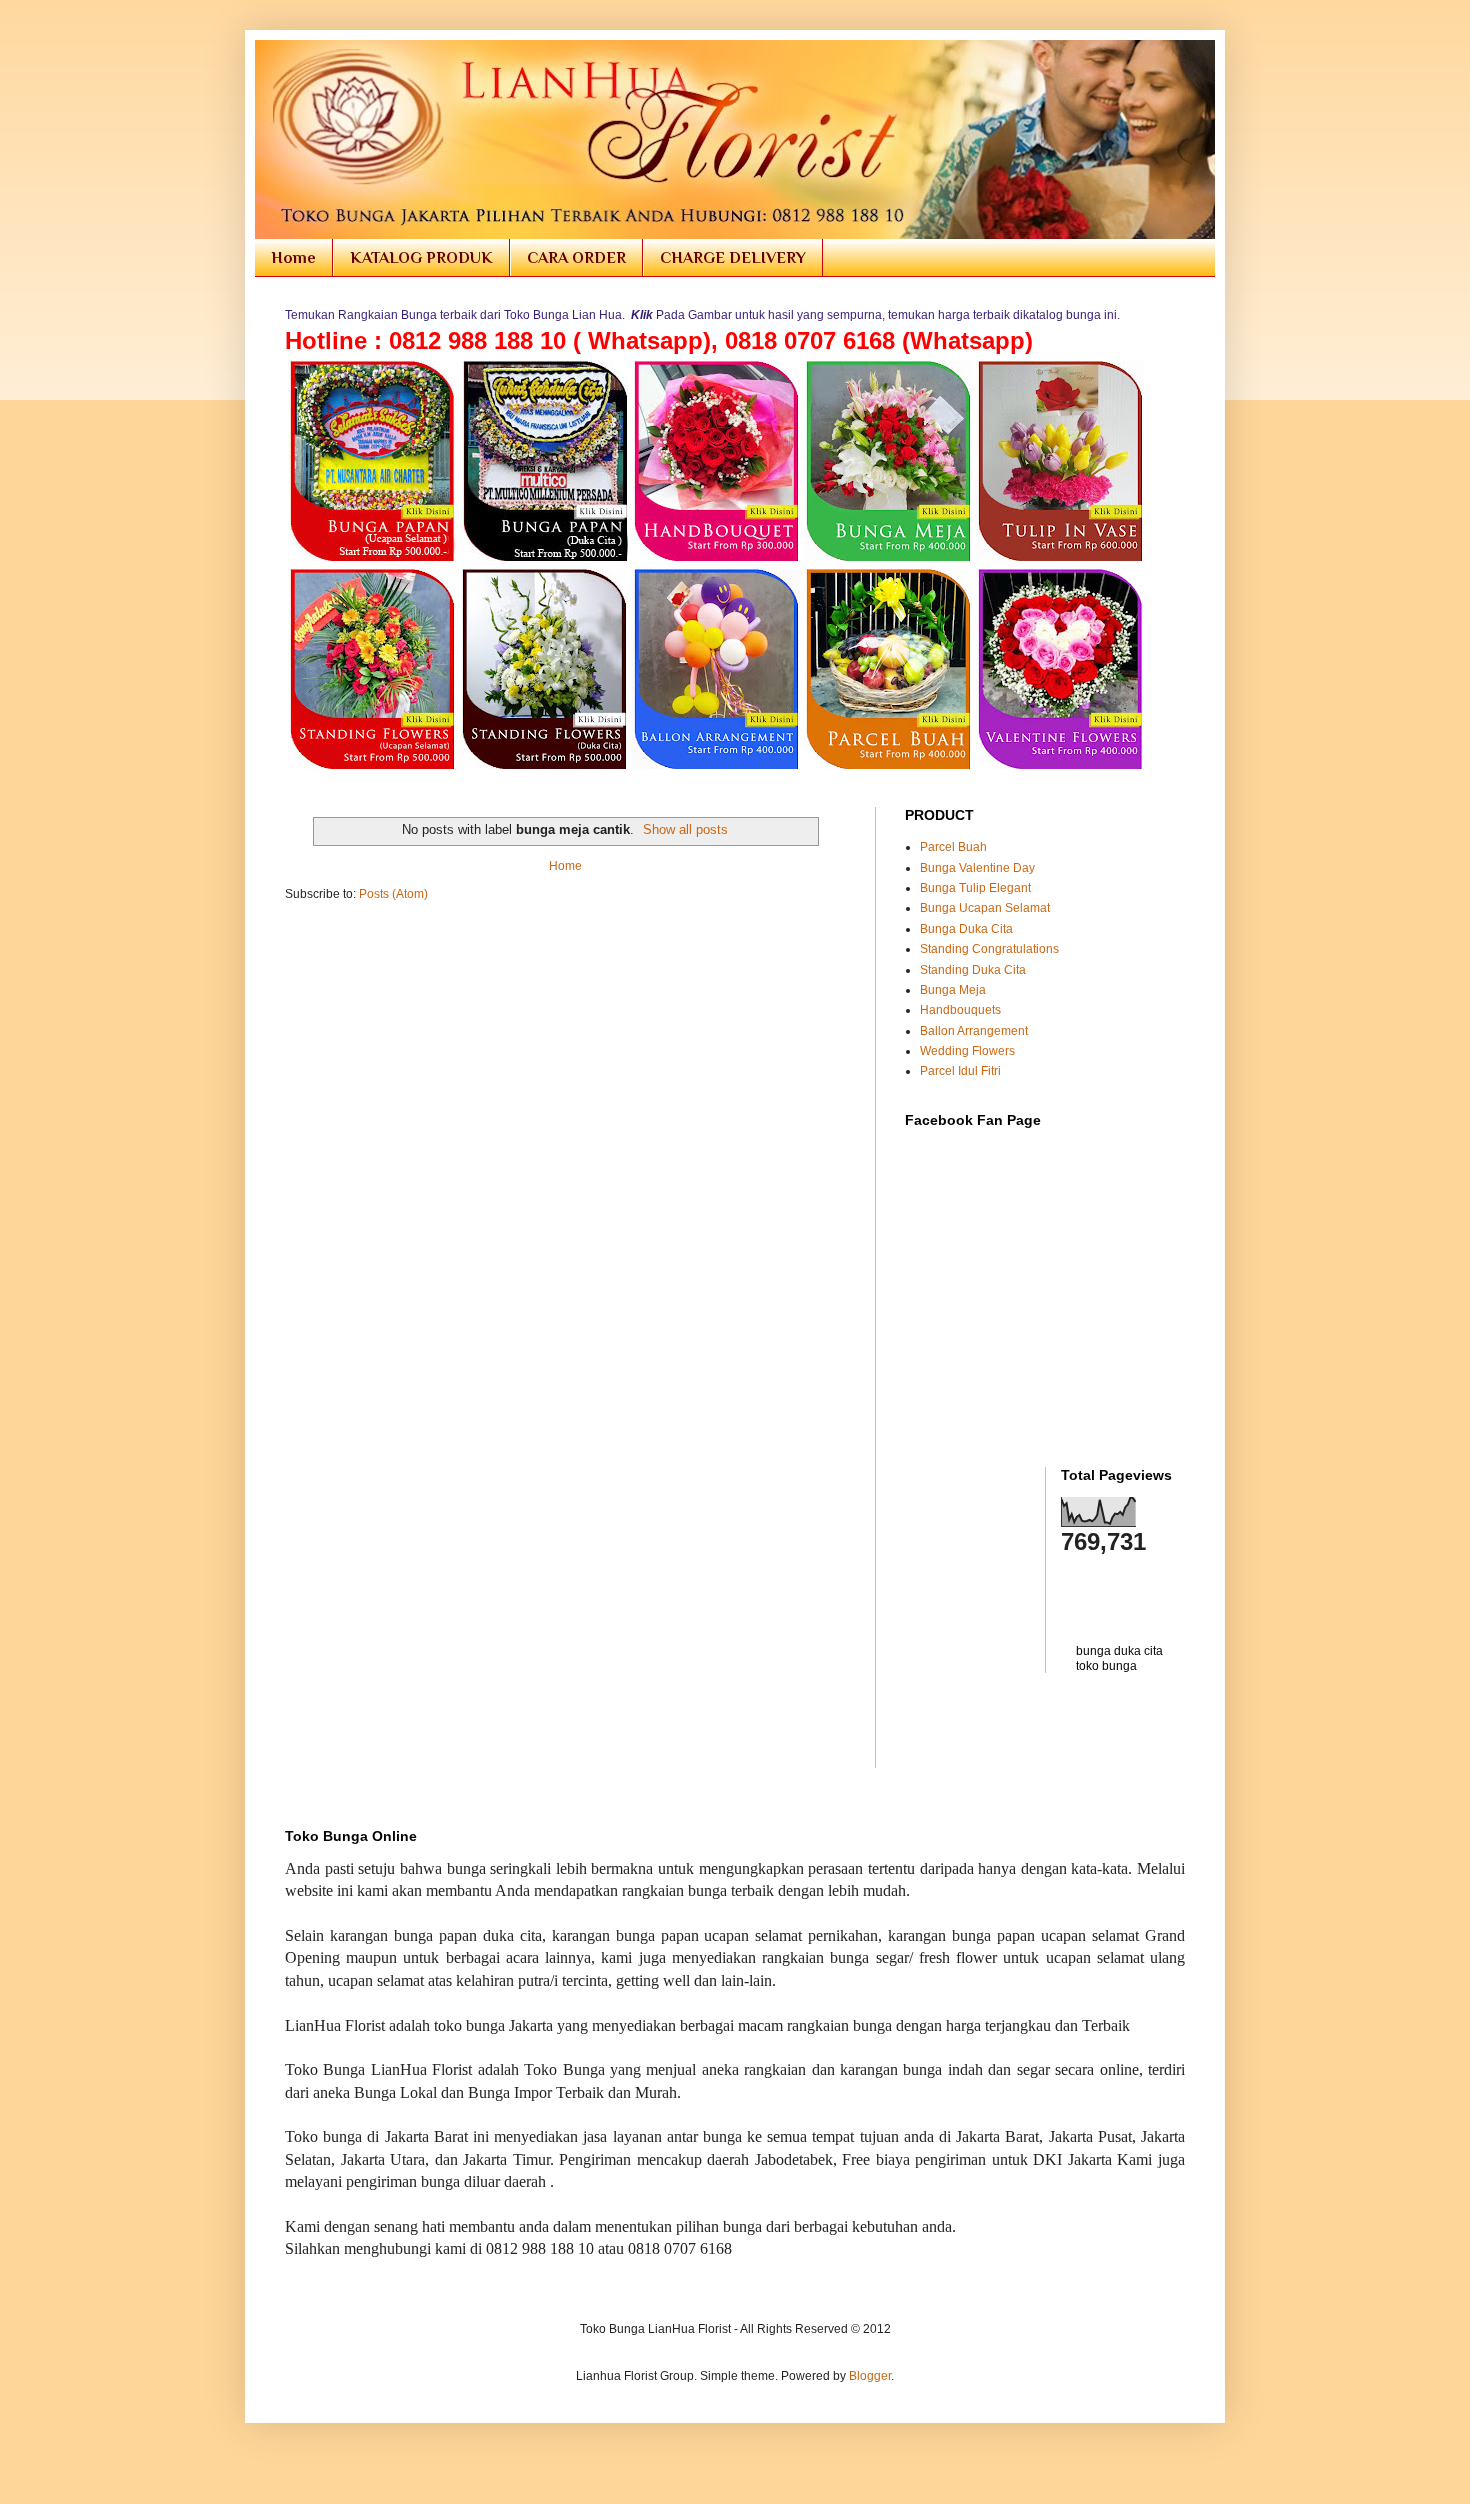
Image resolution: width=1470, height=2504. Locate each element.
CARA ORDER (576, 258)
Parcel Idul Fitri (960, 1071)
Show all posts (685, 829)
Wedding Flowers (967, 1051)
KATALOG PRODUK (421, 258)
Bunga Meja (953, 990)
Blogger (870, 2376)
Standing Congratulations (989, 949)
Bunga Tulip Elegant (975, 888)
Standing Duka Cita (973, 970)
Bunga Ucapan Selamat (985, 908)
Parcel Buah (953, 847)
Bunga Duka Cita (966, 929)
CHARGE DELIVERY (733, 258)
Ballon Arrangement (974, 1031)
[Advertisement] (1022, 1733)
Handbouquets (960, 1010)
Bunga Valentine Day (977, 868)
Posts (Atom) (393, 894)
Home (293, 258)
